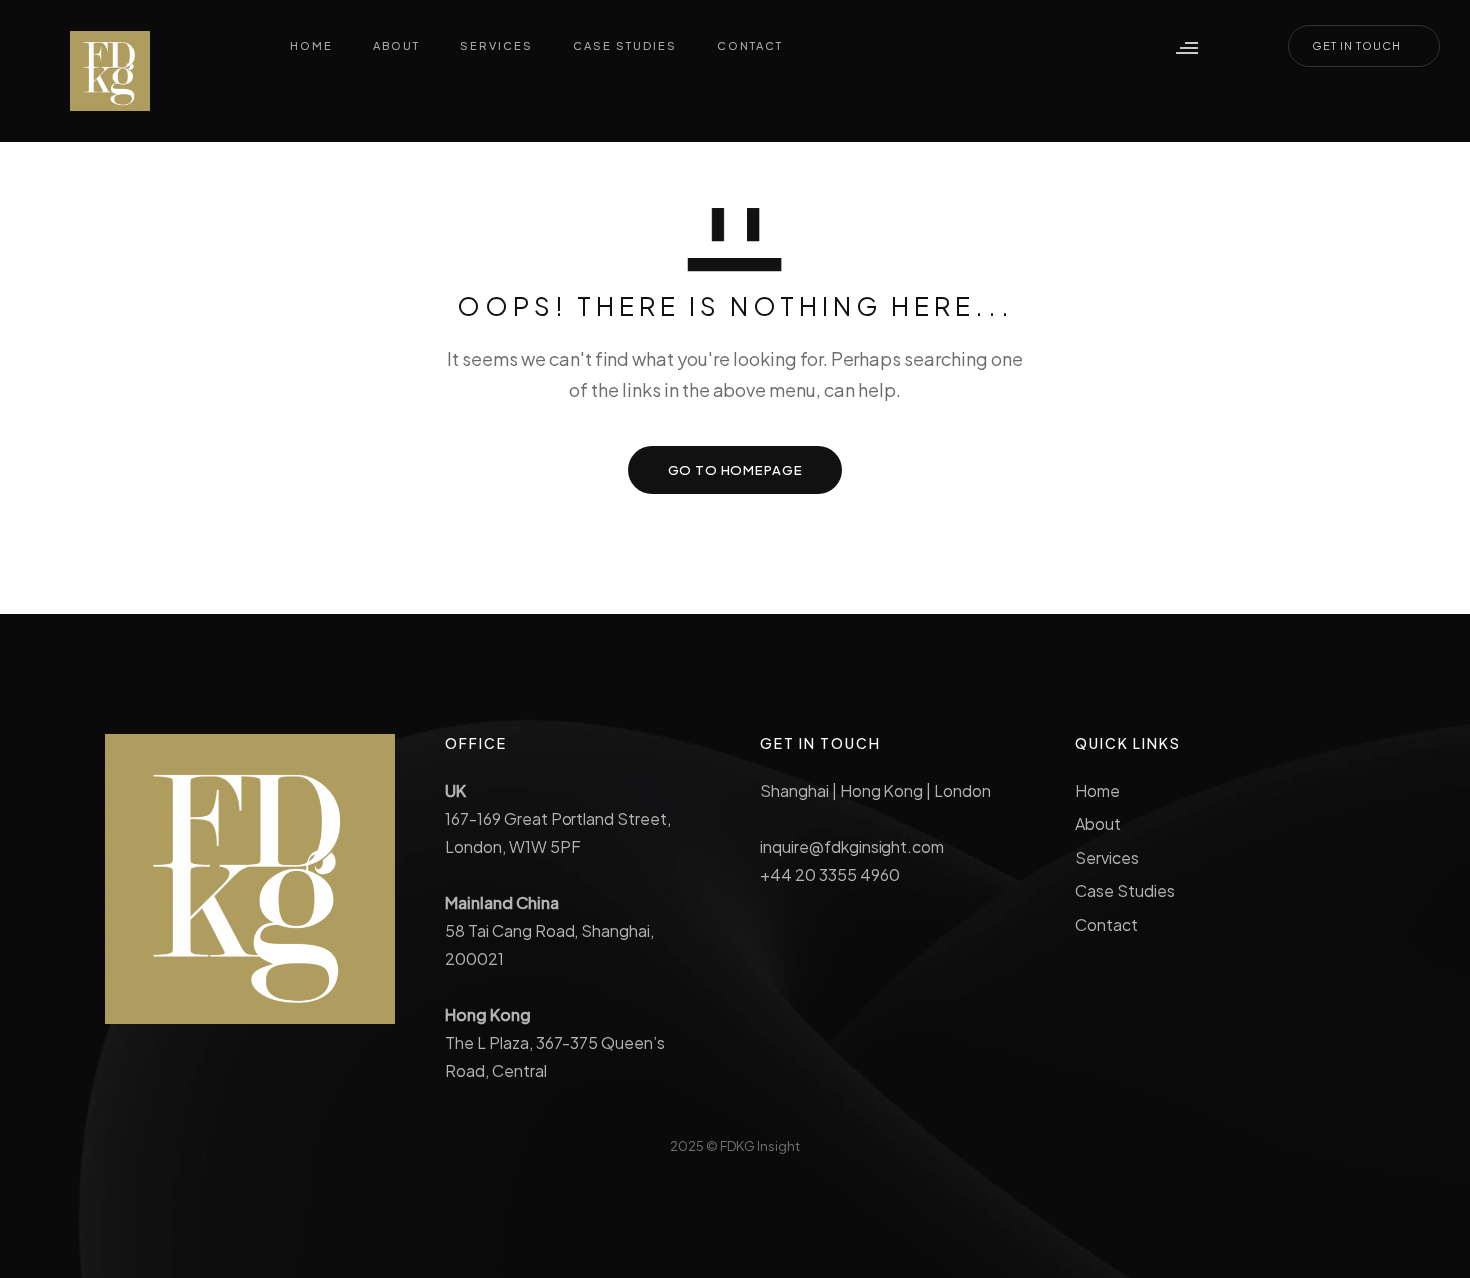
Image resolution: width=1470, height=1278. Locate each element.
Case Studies (1125, 890)
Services (1107, 857)
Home (1097, 790)
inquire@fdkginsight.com (852, 846)
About (1098, 823)
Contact (1106, 924)
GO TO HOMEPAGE (735, 470)
